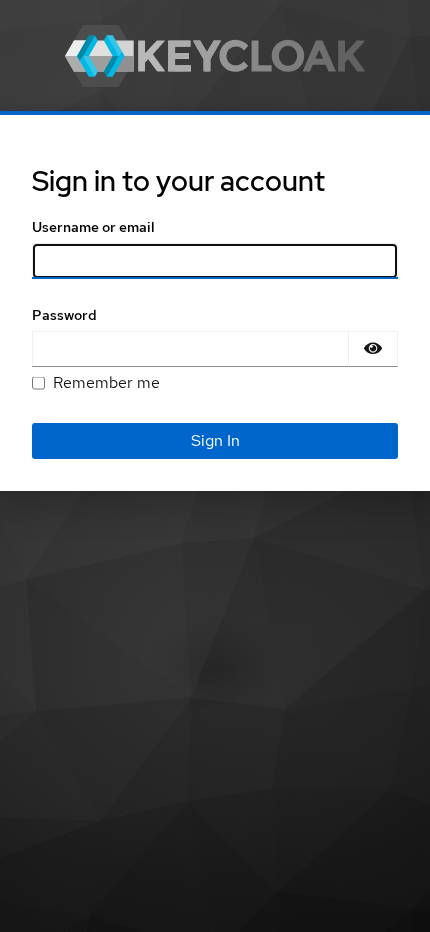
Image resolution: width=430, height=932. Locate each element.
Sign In (215, 440)
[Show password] (373, 349)
